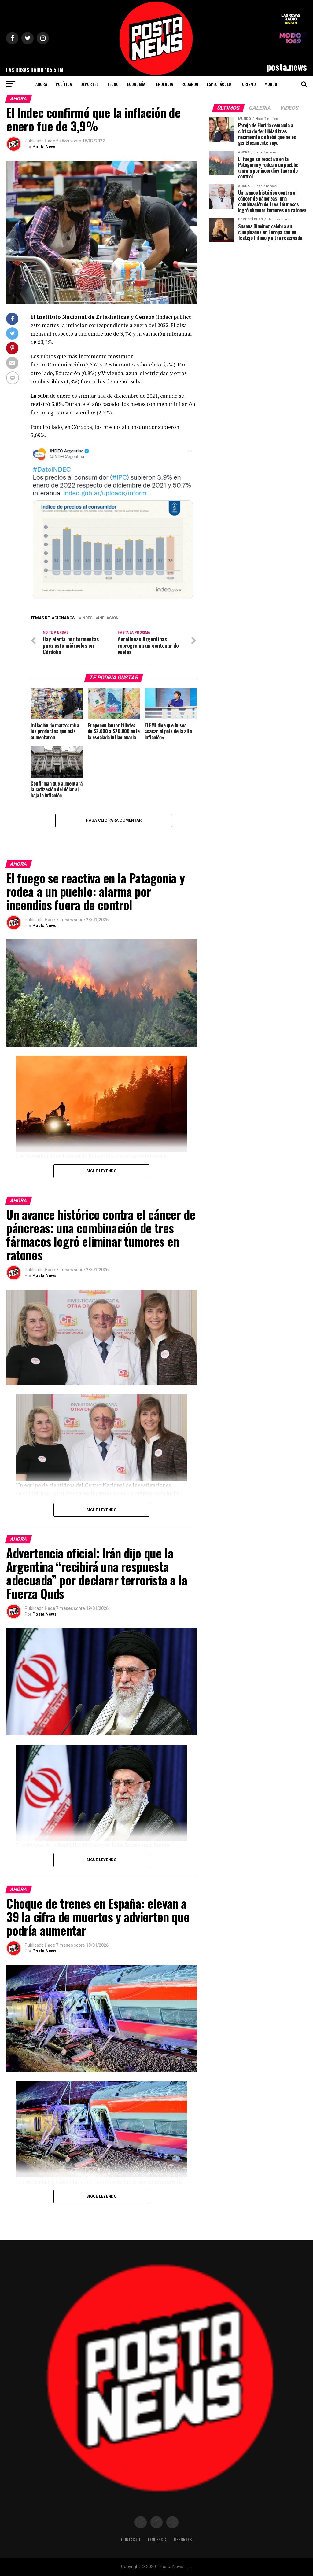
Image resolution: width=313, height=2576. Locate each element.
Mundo (271, 84)
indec (87, 618)
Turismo (248, 84)
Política (64, 84)
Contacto (131, 2539)
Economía (136, 84)
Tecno (113, 84)
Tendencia (163, 84)
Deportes (89, 84)
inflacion (108, 618)
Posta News (44, 147)
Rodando (190, 84)
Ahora (41, 84)
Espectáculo (219, 84)
